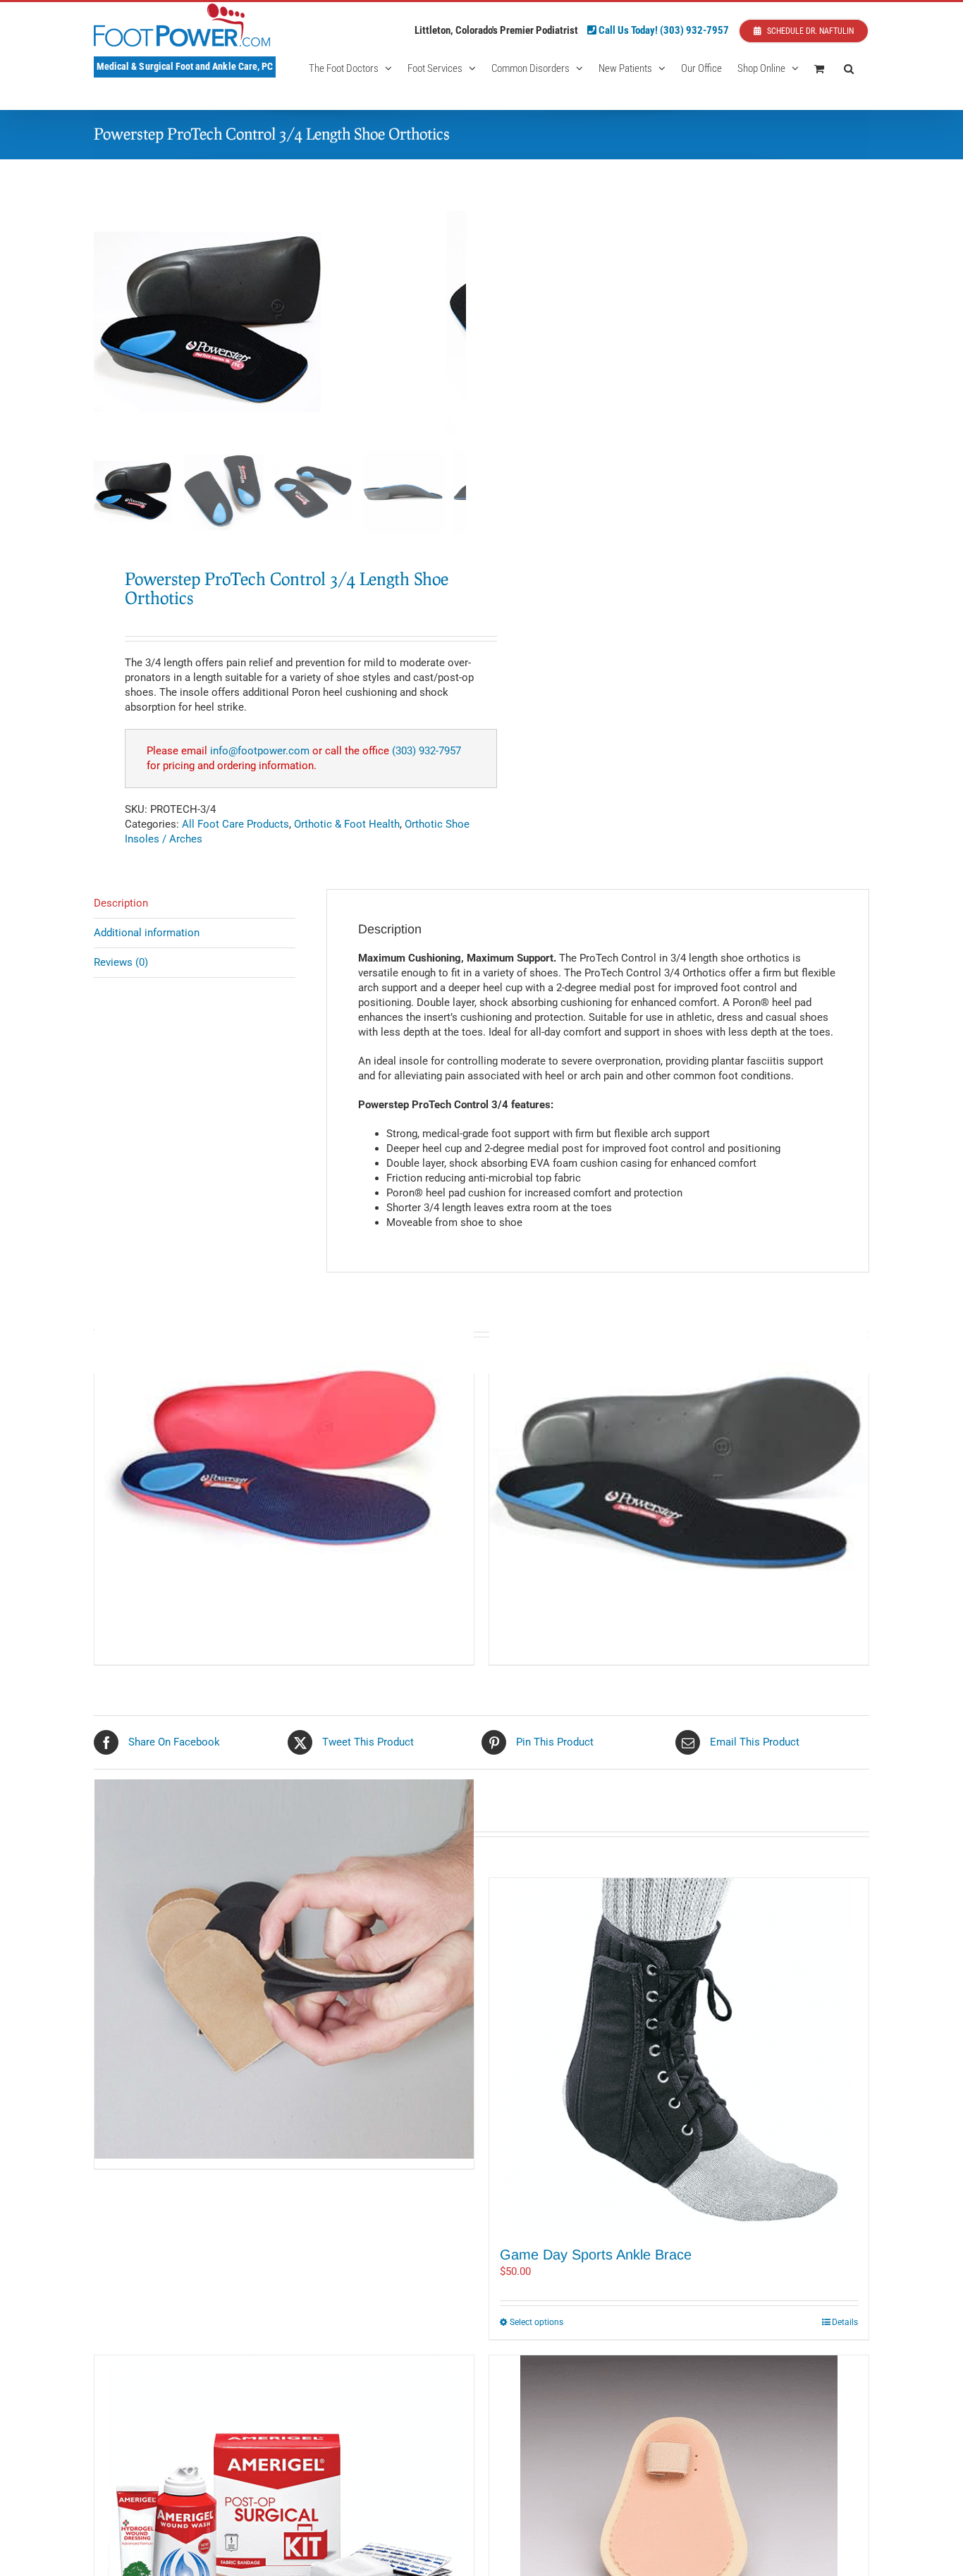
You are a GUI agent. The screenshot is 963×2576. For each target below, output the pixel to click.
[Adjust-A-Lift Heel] (284, 1969)
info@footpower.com (260, 751)
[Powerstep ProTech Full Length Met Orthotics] (284, 1465)
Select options (536, 2322)
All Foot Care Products (235, 824)
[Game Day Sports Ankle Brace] (679, 2054)
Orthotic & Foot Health (347, 824)
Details (845, 2322)
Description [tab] (121, 903)
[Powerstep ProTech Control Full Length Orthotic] (679, 1465)
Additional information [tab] (147, 933)
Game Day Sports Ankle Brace (596, 2255)
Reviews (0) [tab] (121, 962)
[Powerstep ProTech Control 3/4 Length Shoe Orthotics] (270, 321)
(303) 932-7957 (427, 751)
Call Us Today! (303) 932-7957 (663, 30)
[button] (849, 68)
